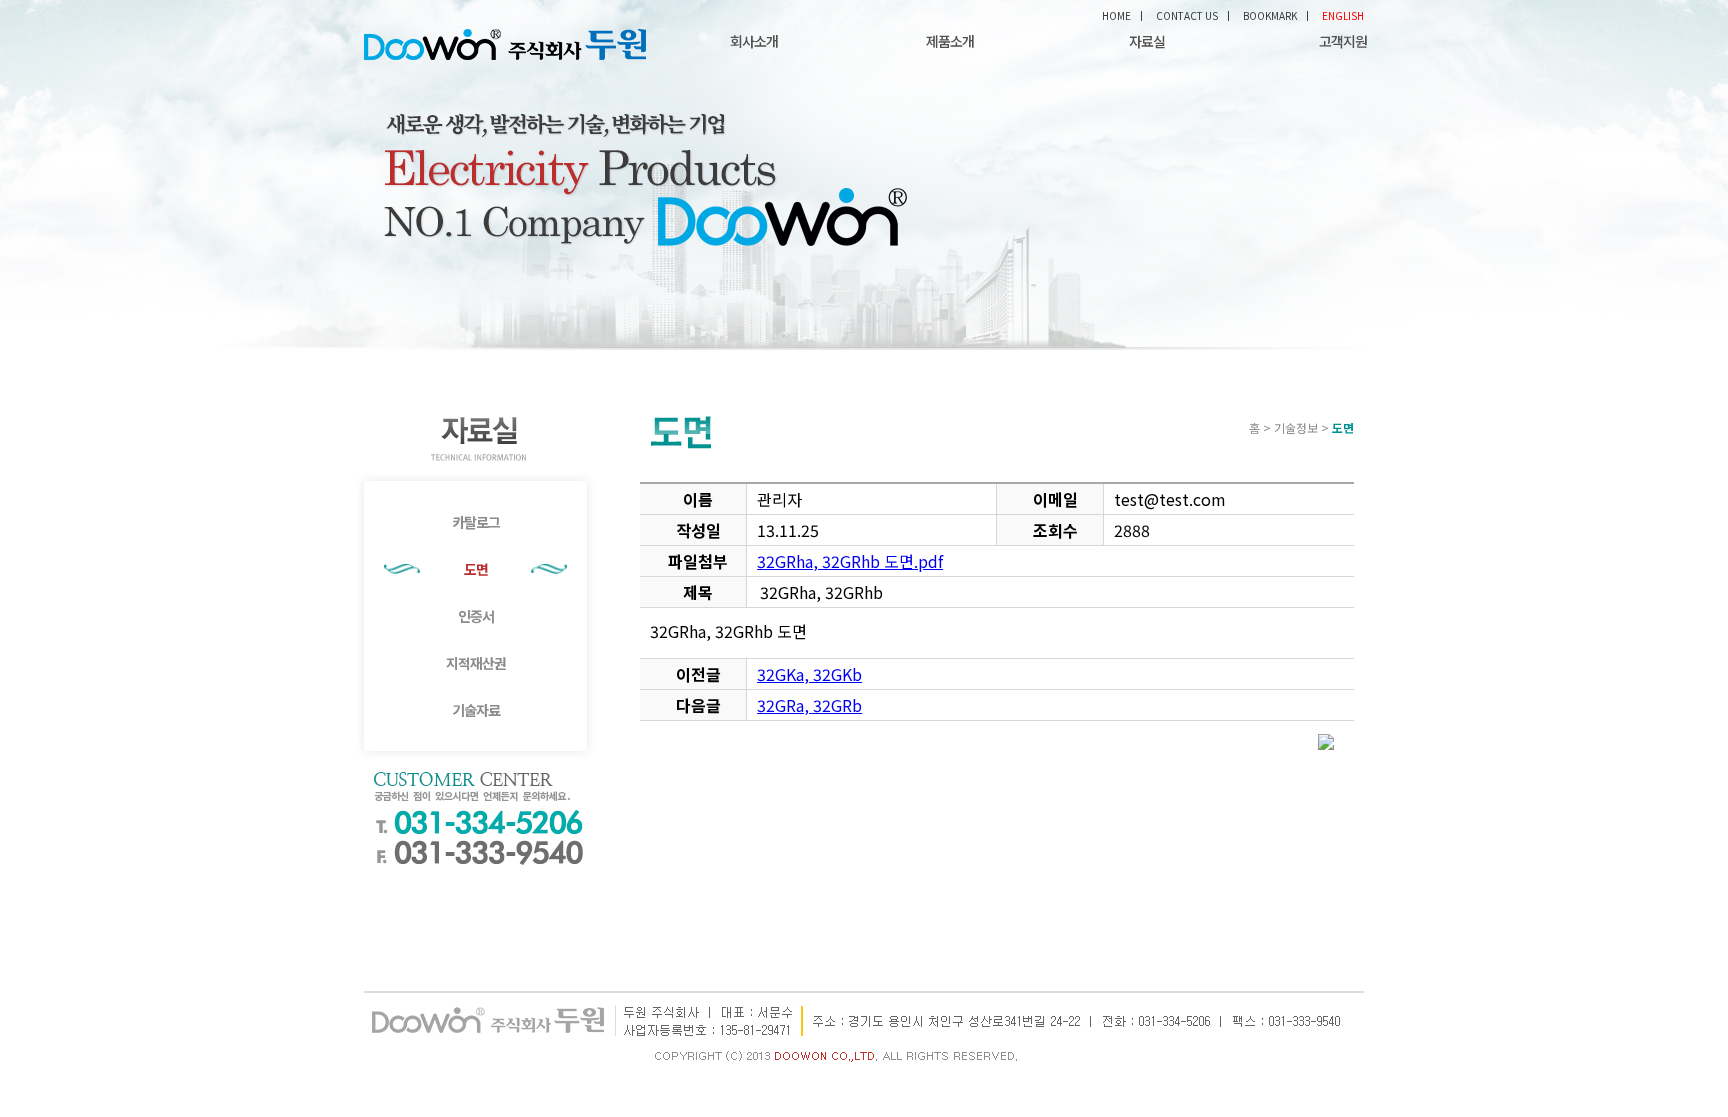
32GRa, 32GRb (809, 705)
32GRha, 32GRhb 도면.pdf (850, 561)
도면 (476, 569)
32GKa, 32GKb (809, 674)
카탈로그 (476, 522)
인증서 (476, 616)
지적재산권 (476, 663)
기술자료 (476, 710)
